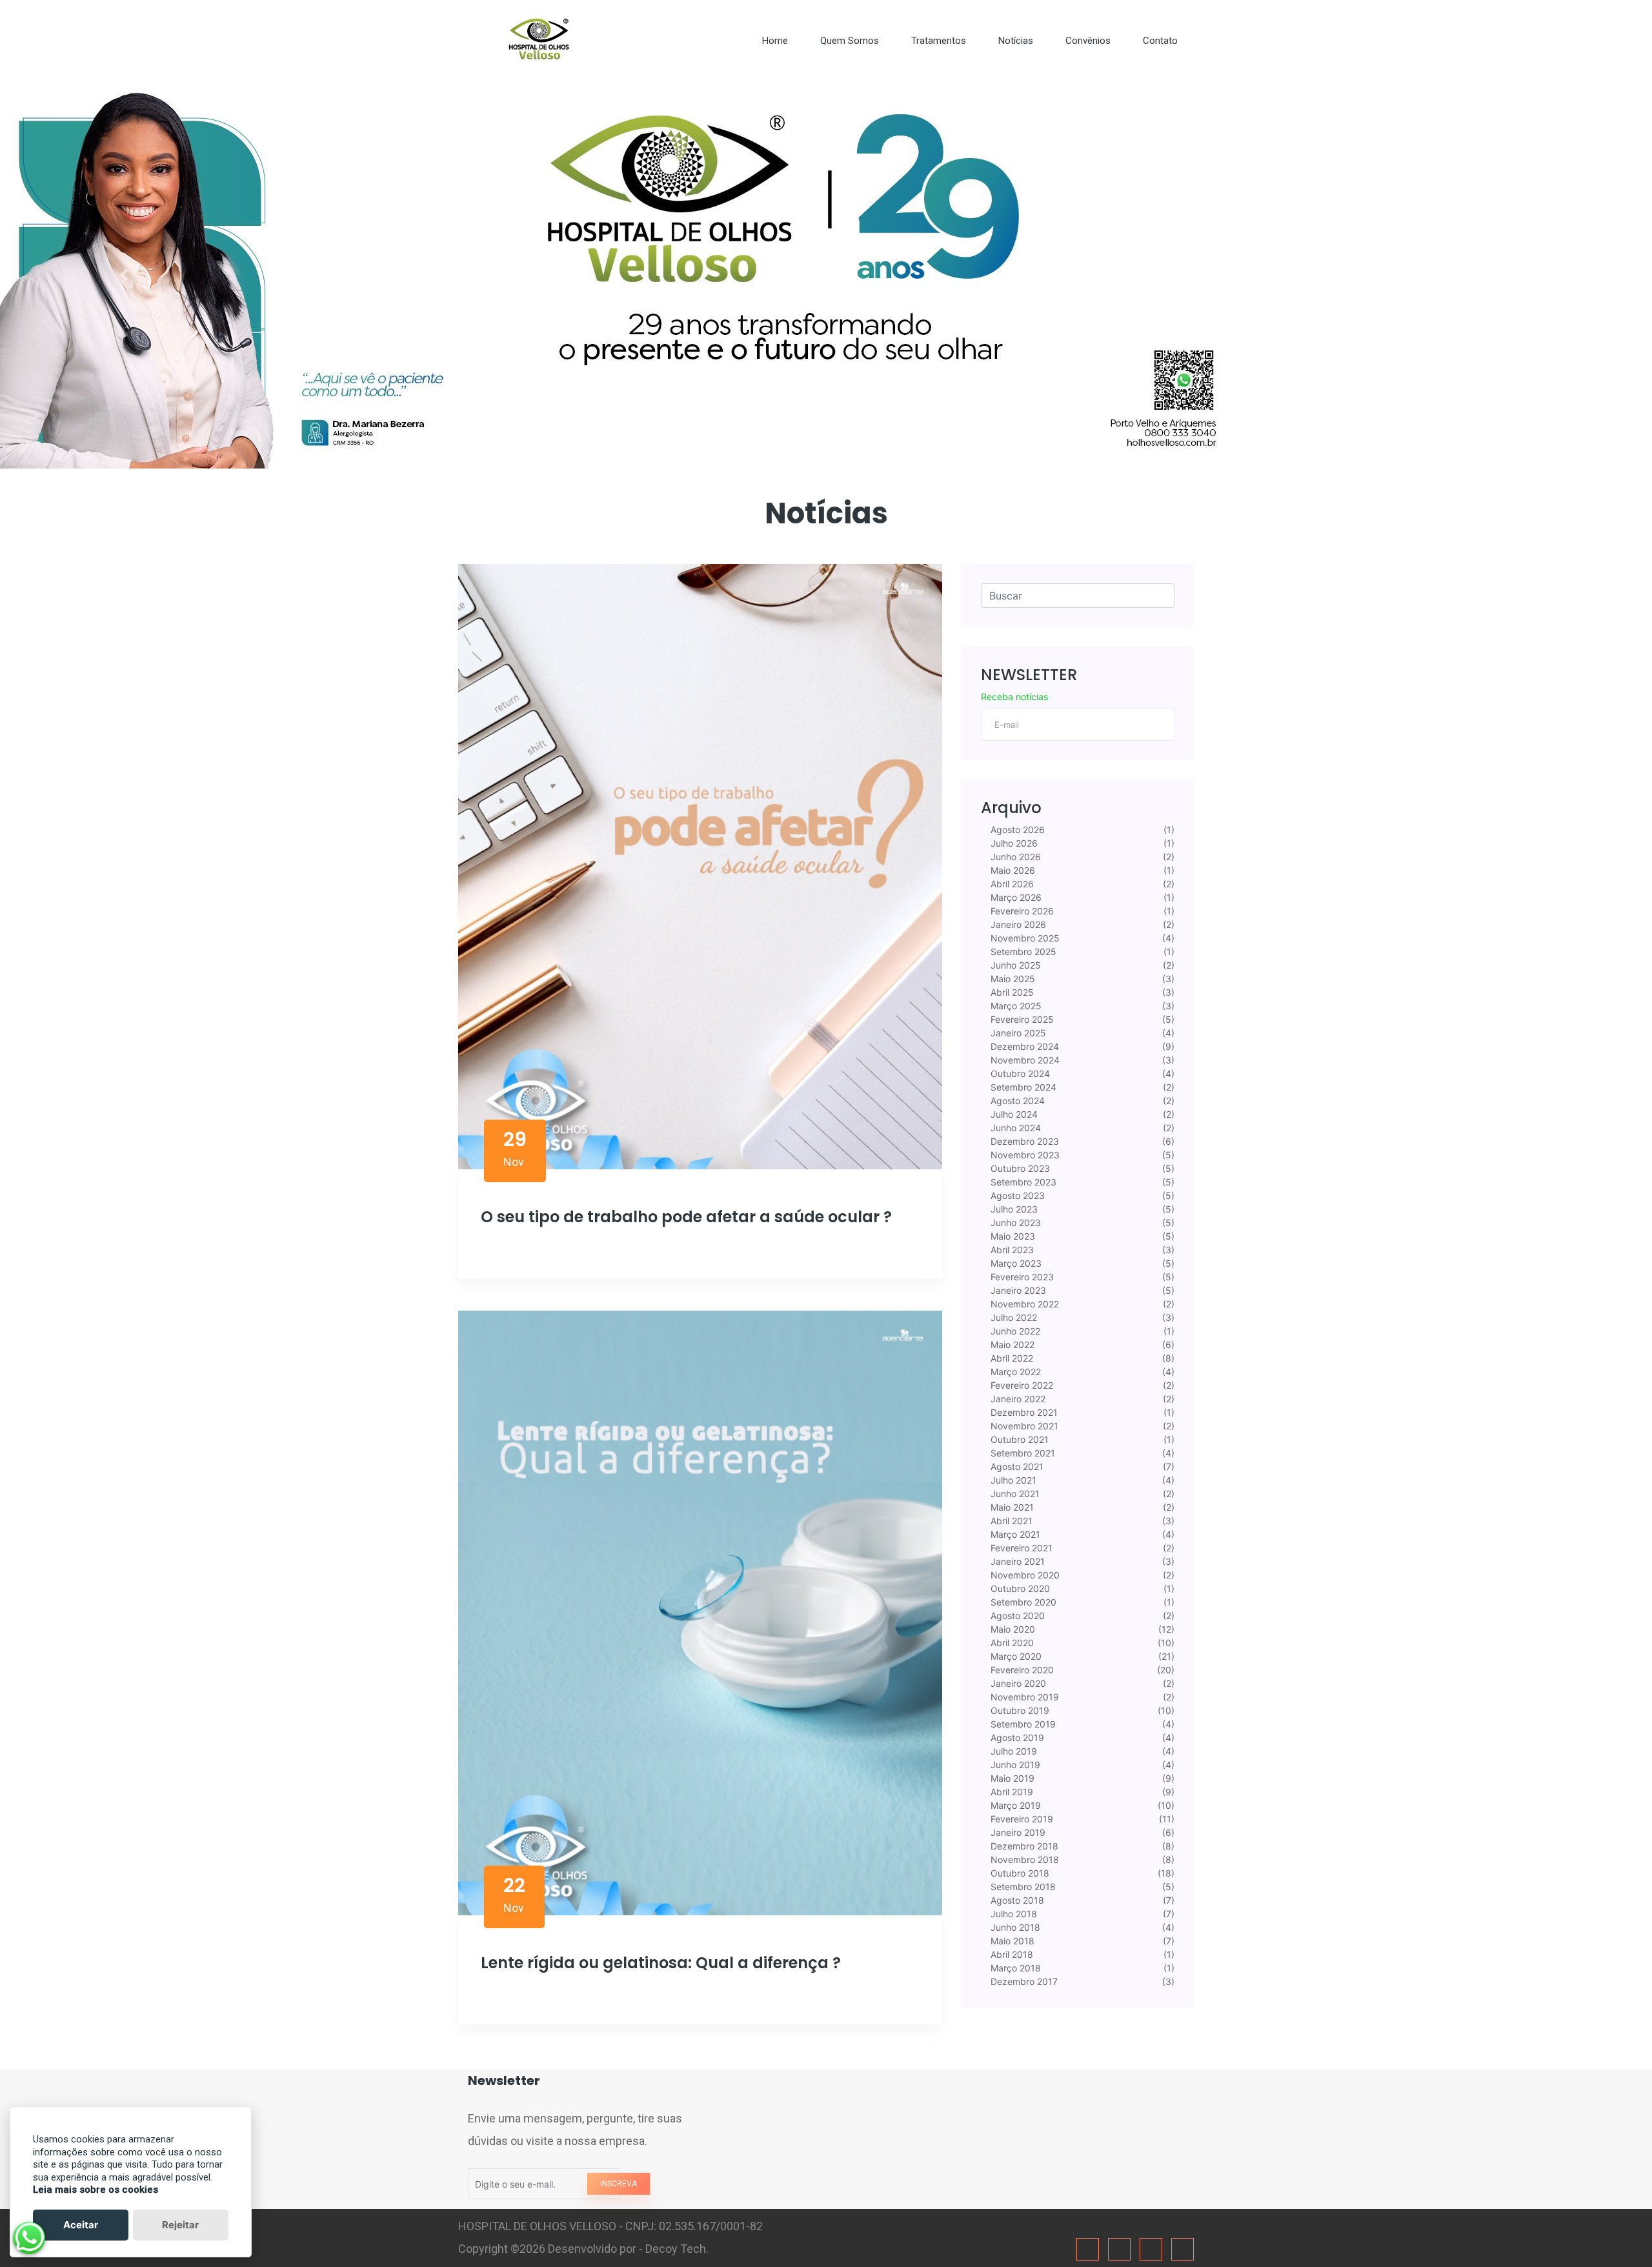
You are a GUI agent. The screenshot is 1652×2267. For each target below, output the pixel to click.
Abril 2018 (1011, 1954)
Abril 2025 (1011, 992)
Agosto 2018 (1016, 1900)
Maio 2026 (1012, 870)
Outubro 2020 (1019, 1588)
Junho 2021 (1014, 1494)
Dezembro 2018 (1023, 1846)
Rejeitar (180, 2225)
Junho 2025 (1014, 965)
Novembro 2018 (1023, 1859)
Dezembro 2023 (1023, 1141)
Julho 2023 (1013, 1209)
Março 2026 (1015, 897)
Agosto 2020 (1016, 1616)
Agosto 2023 (1016, 1195)
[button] (124, 275)
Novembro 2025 (1024, 938)
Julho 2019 (1012, 1751)
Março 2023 (1015, 1263)
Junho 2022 (1014, 1331)
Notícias (1016, 41)
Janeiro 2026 (1017, 924)
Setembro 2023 (1022, 1182)
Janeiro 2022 (1017, 1399)
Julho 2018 (1012, 1914)
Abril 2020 (1011, 1643)
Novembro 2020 (1024, 1575)
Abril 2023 (1011, 1250)
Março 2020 (1015, 1656)
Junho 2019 (1014, 1765)
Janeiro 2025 (1017, 1033)
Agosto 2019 (1016, 1738)
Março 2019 (1014, 1805)
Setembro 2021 (1022, 1453)
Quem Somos (850, 41)
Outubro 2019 (1019, 1710)
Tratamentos (939, 41)
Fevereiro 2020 (1021, 1670)
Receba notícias (1014, 697)
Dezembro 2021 (1023, 1412)
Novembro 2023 (1024, 1155)
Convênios (1088, 41)
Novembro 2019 (1023, 1697)
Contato (1160, 41)
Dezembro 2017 (1023, 1981)
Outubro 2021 (1018, 1439)
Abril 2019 (1011, 1792)
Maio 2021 (1011, 1507)
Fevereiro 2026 (1021, 911)
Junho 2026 (1014, 857)
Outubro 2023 (1019, 1168)
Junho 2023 (1014, 1223)
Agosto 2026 (1016, 830)
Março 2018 (1014, 1968)
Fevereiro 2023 (1021, 1277)
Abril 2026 (1011, 884)
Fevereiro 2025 (1021, 1019)
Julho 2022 (1012, 1317)
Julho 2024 (1013, 1114)
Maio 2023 (1012, 1236)
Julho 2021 (1012, 1480)
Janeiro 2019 (1017, 1832)
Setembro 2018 (1022, 1887)
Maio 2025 (1012, 979)
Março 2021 (1014, 1534)
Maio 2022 (1011, 1345)
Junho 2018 (1014, 1927)
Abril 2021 (1010, 1521)
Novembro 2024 (1024, 1060)
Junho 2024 (1014, 1128)
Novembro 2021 (1023, 1426)
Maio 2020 (1012, 1629)
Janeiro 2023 (1017, 1290)
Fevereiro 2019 (1021, 1819)
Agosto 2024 (1016, 1101)
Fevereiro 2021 (1020, 1548)
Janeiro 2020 (1017, 1683)
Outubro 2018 (1019, 1873)
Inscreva (619, 2184)
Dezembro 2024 (1023, 1046)
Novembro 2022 (1023, 1304)
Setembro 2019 (1022, 1724)
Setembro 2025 (1022, 952)
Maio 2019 (1011, 1778)
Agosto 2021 (1016, 1466)
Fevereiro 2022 (1021, 1385)
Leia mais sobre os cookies (96, 2190)
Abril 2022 (1011, 1358)
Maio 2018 (1011, 1941)
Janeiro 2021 (1016, 1561)
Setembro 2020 (1022, 1602)
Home (775, 41)
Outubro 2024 (1019, 1073)
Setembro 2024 (1022, 1087)
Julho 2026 (1013, 843)
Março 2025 (1015, 1006)
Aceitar (81, 2225)
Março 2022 (1014, 1372)
